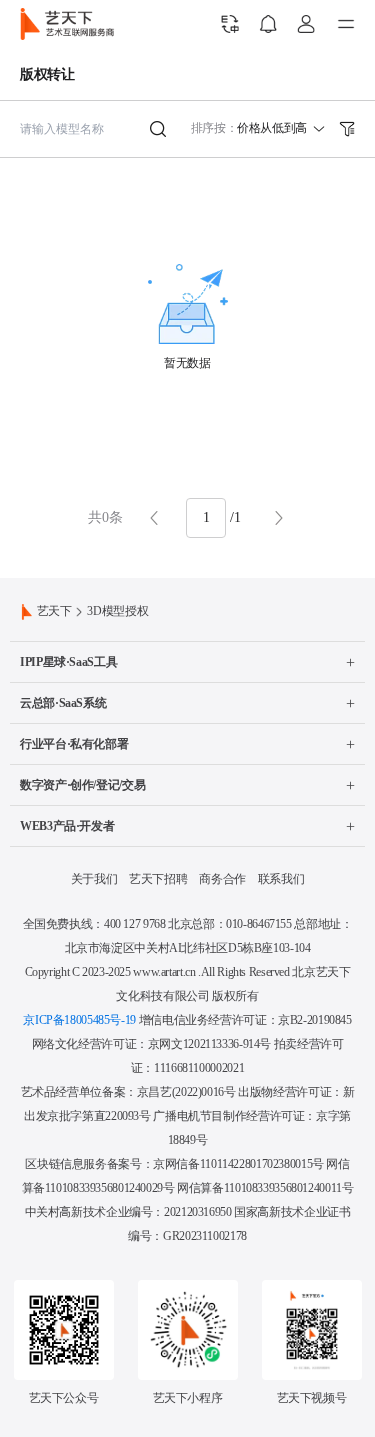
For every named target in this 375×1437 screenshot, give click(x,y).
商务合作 (222, 879)
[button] (206, 518)
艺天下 (54, 611)
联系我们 (281, 879)
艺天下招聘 (158, 879)
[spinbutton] (206, 518)
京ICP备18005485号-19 (79, 1020)
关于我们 (94, 879)
